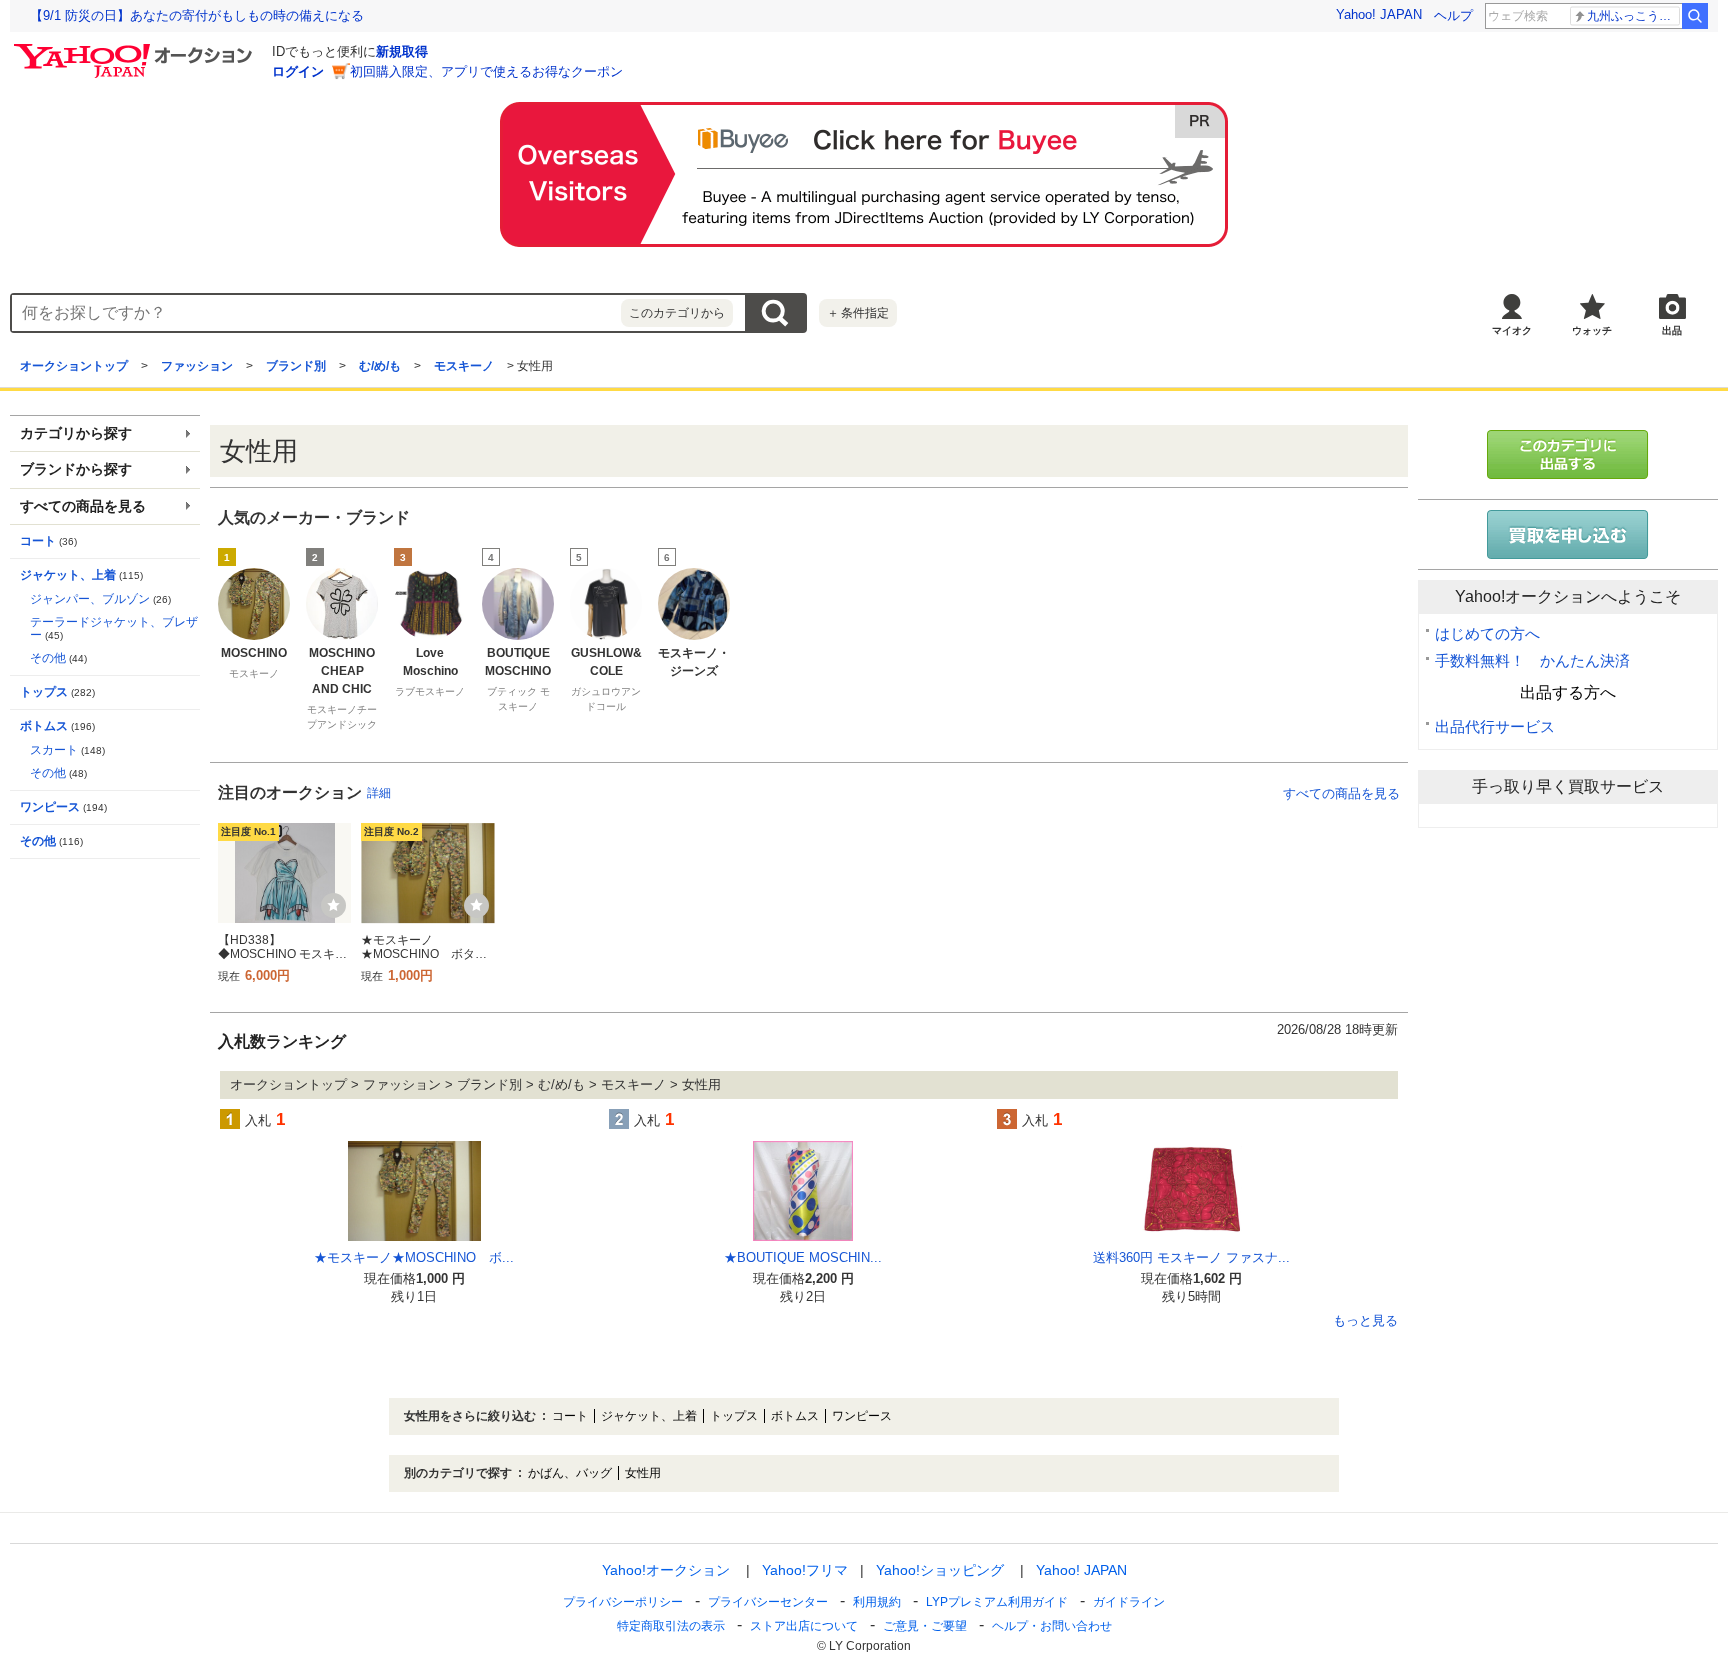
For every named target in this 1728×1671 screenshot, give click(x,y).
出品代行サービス (1495, 726)
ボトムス (44, 726)
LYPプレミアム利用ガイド (997, 1602)
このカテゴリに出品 (1568, 454)
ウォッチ (1592, 330)
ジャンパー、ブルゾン (90, 599)
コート (38, 541)
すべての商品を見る (1341, 793)
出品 (1672, 330)
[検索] (1695, 16)
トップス (44, 692)
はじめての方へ (1487, 633)
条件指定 (858, 313)
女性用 (643, 1473)
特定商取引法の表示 (671, 1626)
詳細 (379, 793)
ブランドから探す (76, 469)
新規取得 (402, 51)
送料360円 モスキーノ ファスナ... (1191, 1257)
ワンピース (50, 807)
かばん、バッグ (570, 1473)
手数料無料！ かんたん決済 (1532, 660)
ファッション (197, 366)
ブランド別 (296, 366)
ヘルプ (1453, 15)
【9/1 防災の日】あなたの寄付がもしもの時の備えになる (197, 15)
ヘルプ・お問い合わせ (1052, 1626)
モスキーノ (464, 366)
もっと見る (1365, 1321)
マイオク (1512, 330)
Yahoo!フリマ (805, 1570)
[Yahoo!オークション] (136, 49)
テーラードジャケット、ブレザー (114, 628)
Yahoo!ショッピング (940, 1570)
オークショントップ (74, 366)
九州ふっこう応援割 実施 (1633, 16)
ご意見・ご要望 (925, 1626)
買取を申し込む (1568, 534)
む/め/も (380, 366)
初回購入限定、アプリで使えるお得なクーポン (486, 71)
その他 (48, 658)
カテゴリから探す (76, 433)
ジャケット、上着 (68, 575)
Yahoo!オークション (666, 1570)
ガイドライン (1129, 1602)
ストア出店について (804, 1626)
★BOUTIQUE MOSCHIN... (803, 1257)
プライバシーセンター (768, 1602)
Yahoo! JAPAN (1379, 14)
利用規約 (877, 1602)
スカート (54, 750)
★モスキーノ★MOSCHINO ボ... (414, 1257)
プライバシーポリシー (623, 1602)
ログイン (298, 71)
